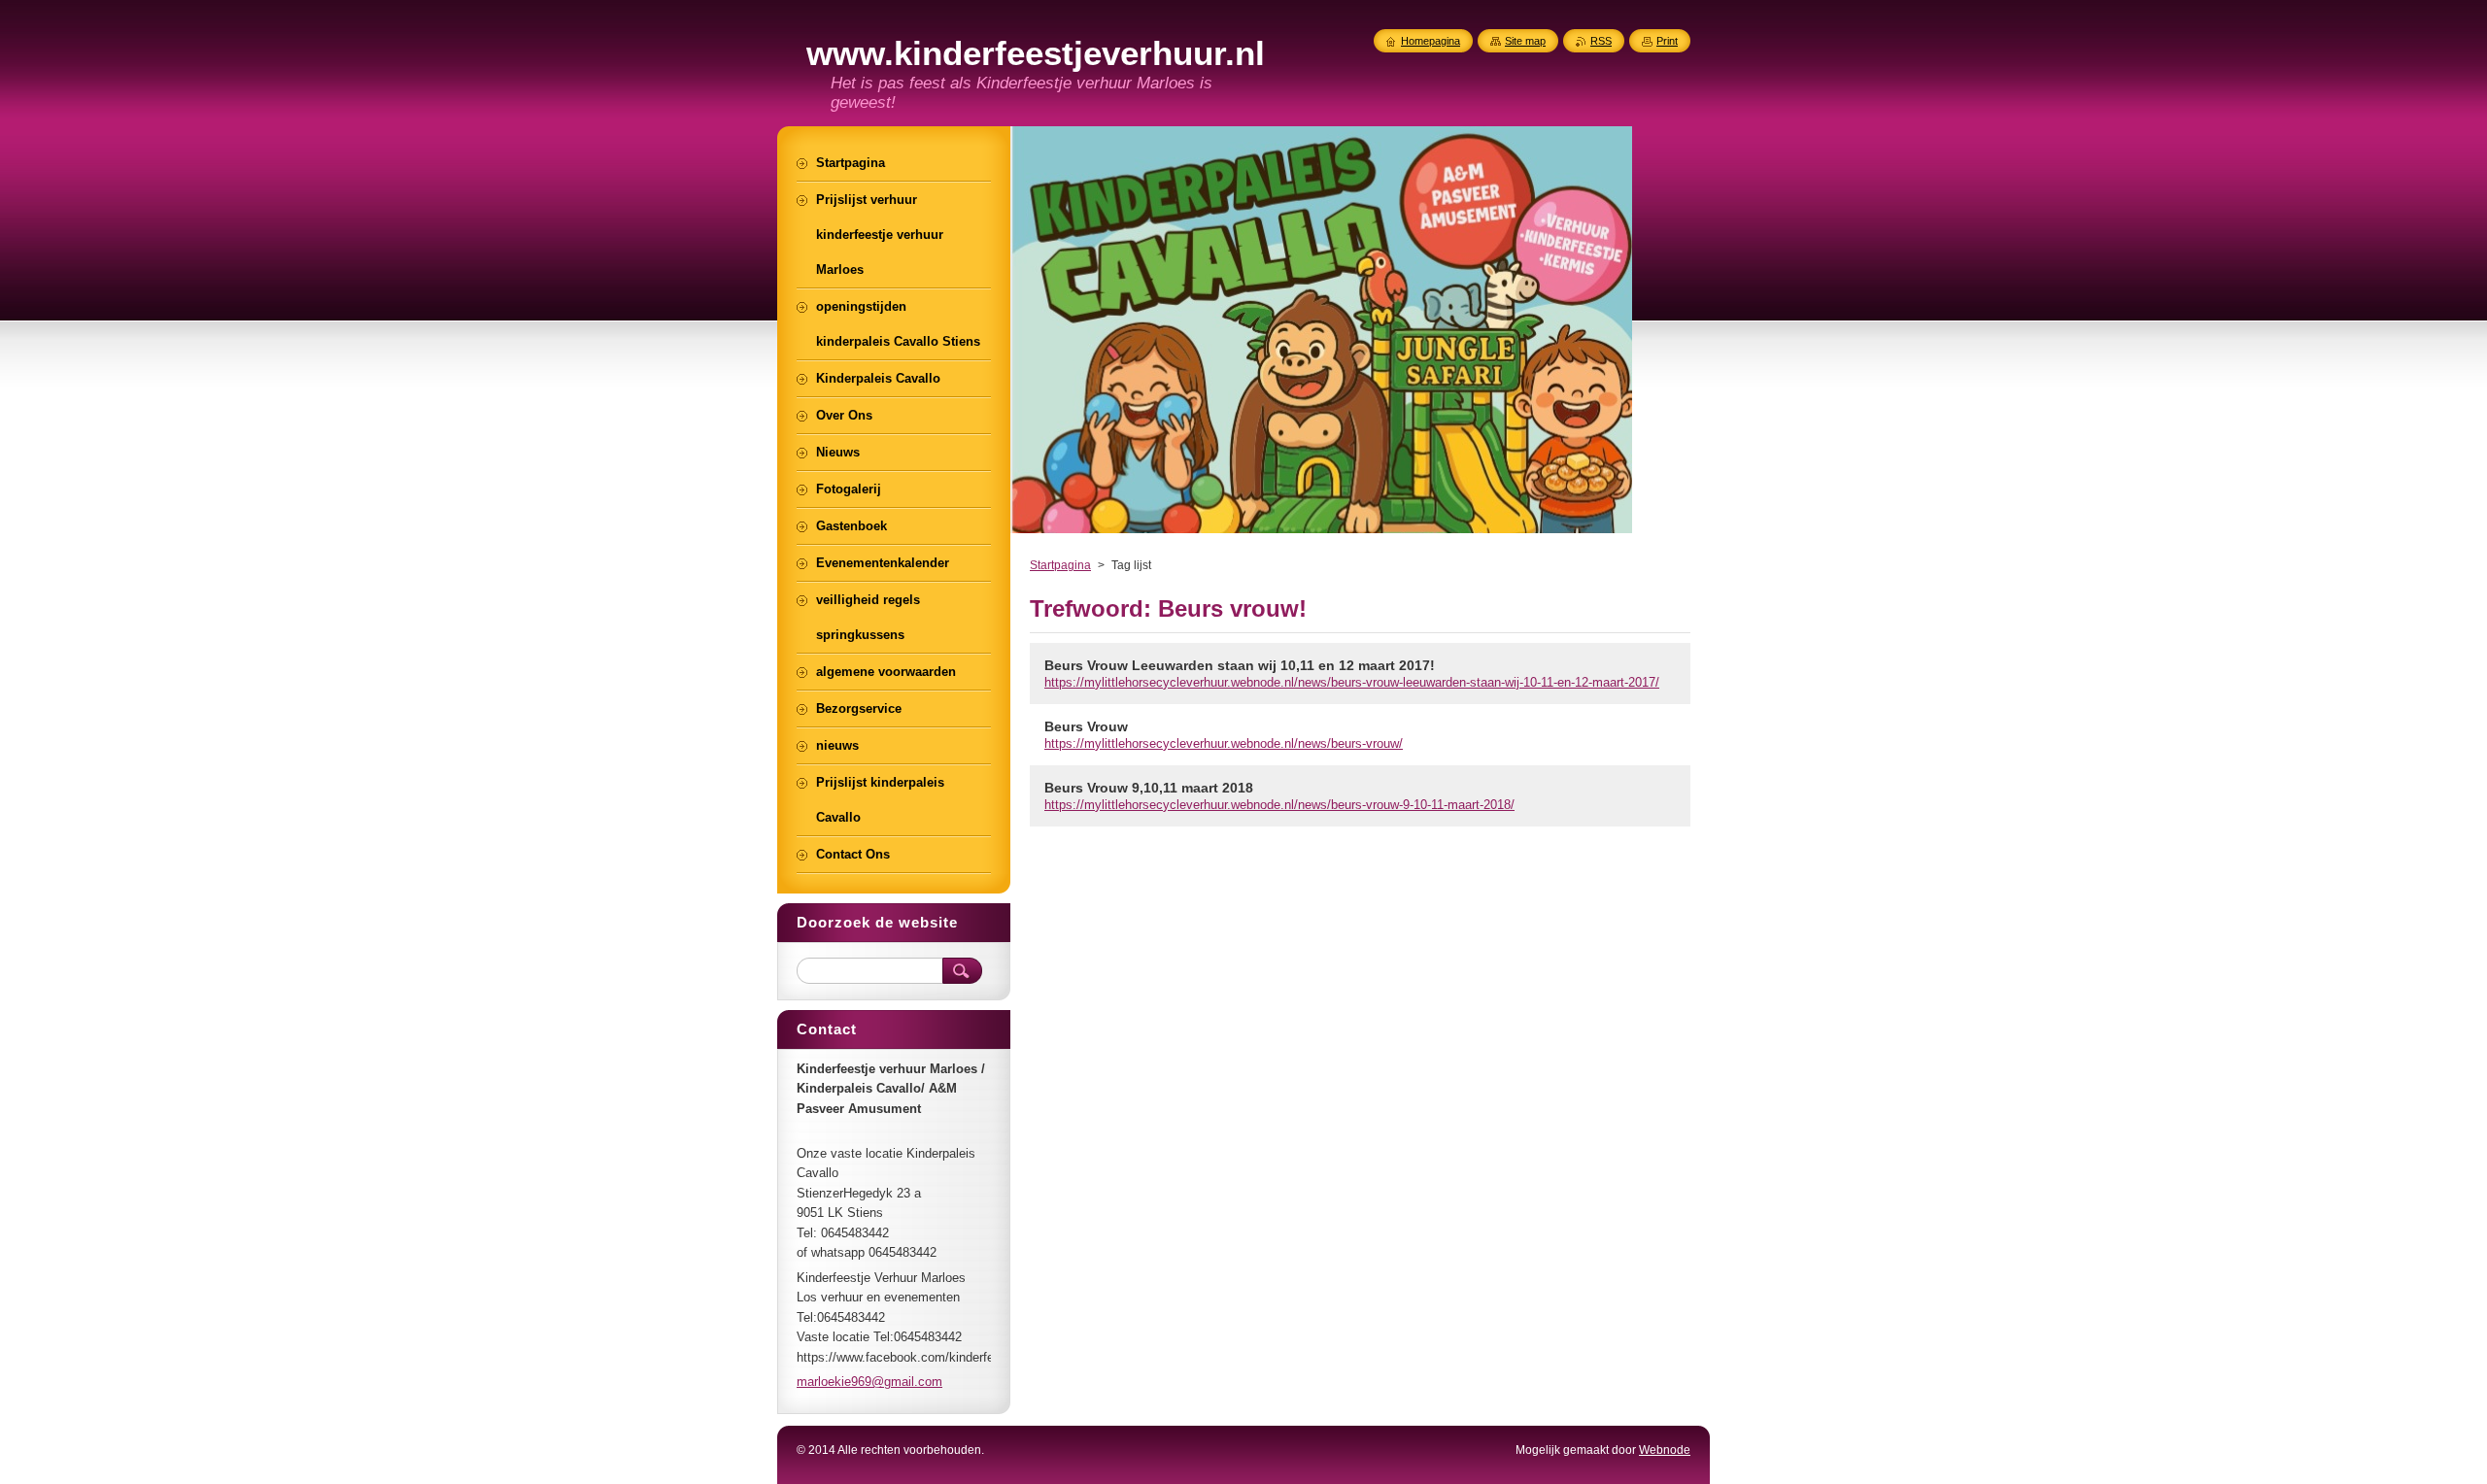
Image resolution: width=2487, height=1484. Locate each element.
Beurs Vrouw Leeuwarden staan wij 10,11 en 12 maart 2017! (1240, 665)
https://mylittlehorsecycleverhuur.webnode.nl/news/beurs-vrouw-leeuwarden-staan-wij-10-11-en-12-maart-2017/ (1352, 682)
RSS (1601, 41)
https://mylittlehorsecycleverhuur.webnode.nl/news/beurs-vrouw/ (1224, 743)
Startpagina (1060, 565)
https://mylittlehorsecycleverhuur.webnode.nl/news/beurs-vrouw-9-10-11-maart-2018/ (1279, 805)
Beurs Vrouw (1086, 726)
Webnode (1665, 1450)
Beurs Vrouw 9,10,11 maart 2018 (1149, 788)
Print (1667, 41)
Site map (1525, 41)
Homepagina (1431, 41)
